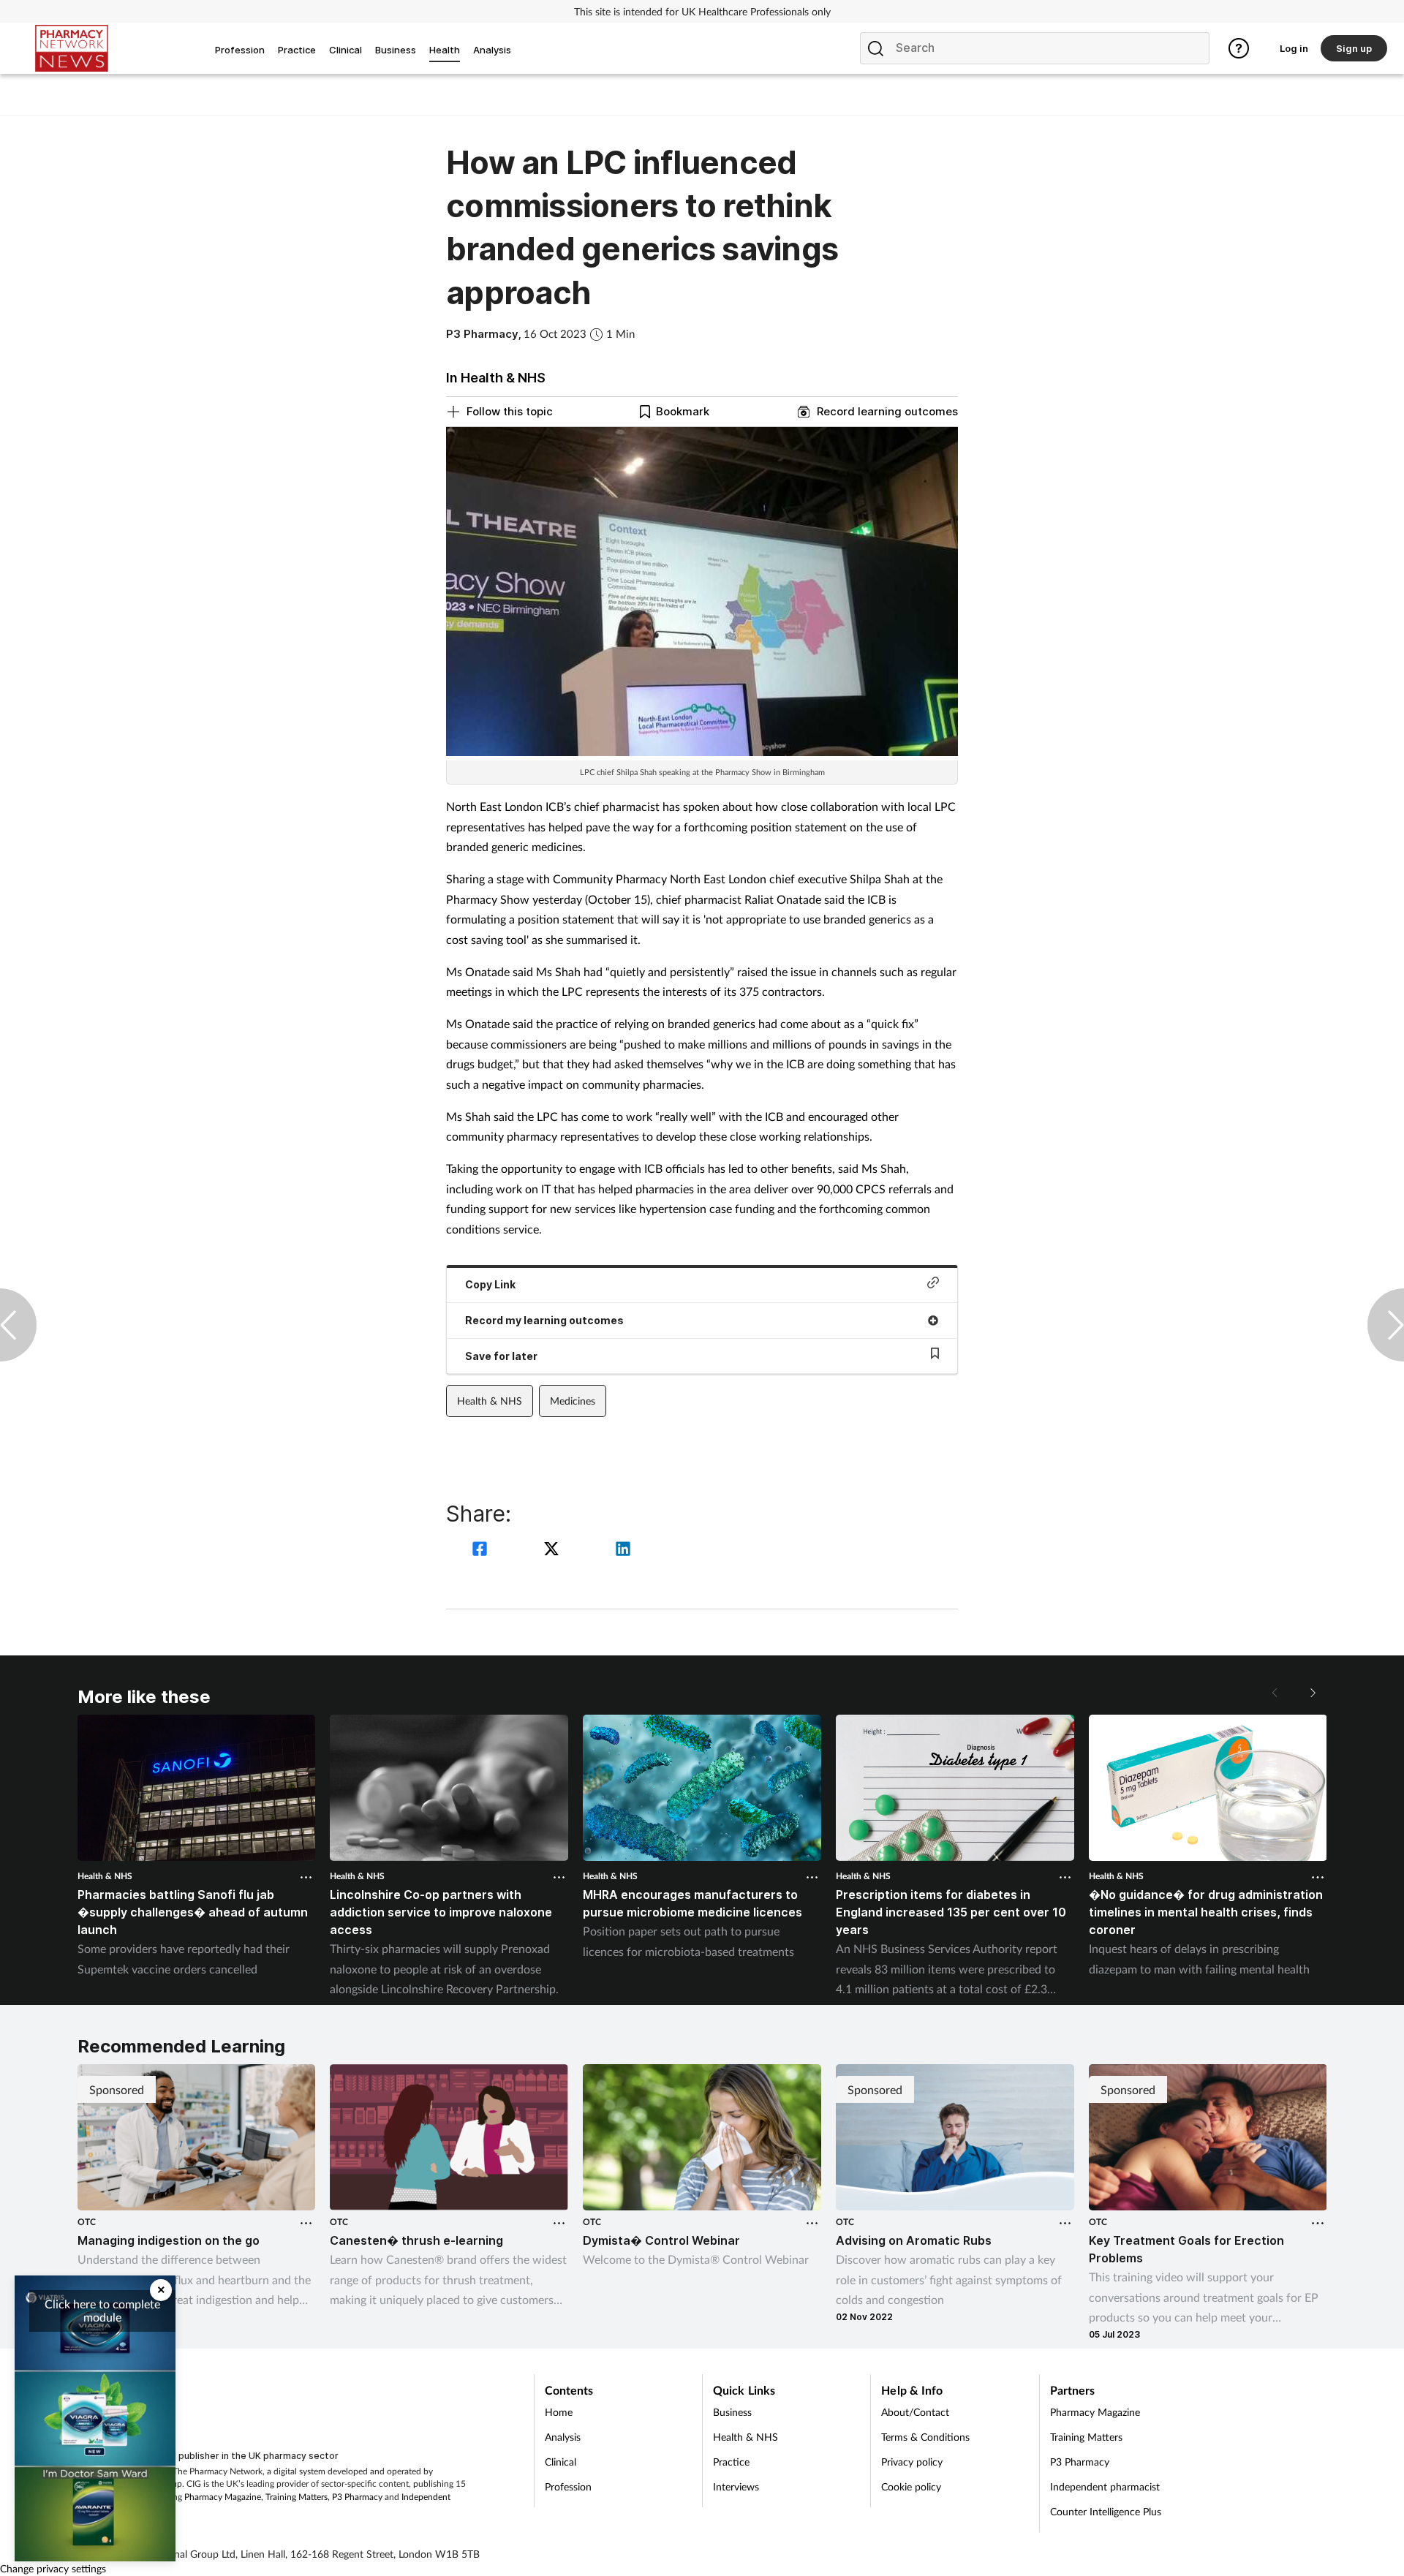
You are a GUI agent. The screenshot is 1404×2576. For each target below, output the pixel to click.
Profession (568, 2486)
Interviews (736, 2486)
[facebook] (482, 1550)
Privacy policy (912, 2462)
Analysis (563, 2437)
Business (732, 2412)
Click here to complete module (102, 2310)
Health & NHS (490, 1401)
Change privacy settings (53, 2568)
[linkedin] (623, 1550)
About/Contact (915, 2412)
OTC (87, 2222)
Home (559, 2412)
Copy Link (490, 1284)
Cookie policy (911, 2486)
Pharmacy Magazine (223, 2497)
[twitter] (554, 1550)
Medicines (573, 1401)
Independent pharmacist (1105, 2486)
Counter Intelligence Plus (1106, 2511)
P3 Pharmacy (357, 2497)
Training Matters (297, 2497)
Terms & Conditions (925, 2437)
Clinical (561, 2462)
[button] (1312, 1693)
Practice (731, 2462)
